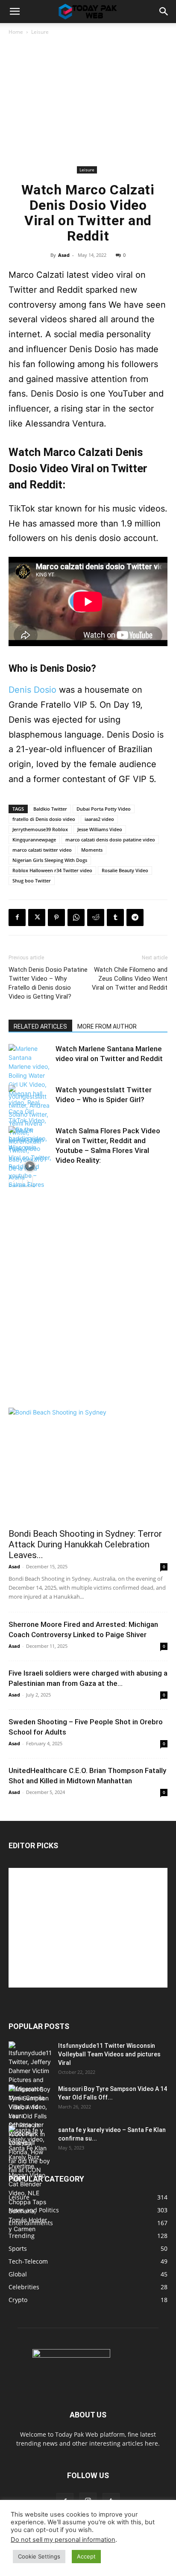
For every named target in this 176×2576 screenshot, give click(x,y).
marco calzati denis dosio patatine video (110, 840)
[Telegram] (135, 917)
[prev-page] (14, 1182)
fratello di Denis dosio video (44, 819)
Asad (64, 255)
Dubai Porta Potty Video (104, 809)
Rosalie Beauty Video (125, 870)
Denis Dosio (32, 690)
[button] (15, 12)
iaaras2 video (99, 819)
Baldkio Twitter (50, 809)
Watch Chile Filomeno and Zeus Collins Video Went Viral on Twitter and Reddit (130, 979)
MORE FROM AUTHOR (107, 1026)
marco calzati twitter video (42, 850)
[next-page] (28, 1182)
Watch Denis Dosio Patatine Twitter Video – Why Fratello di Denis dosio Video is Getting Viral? (48, 983)
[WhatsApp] (76, 917)
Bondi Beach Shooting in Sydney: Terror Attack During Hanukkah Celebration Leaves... (85, 1544)
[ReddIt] (96, 917)
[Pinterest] (56, 917)
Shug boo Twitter (32, 881)
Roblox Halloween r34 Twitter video (52, 870)
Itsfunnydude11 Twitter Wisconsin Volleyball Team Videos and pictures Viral (109, 2054)
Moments (92, 850)
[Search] (164, 12)
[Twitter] (37, 917)
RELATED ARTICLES (40, 1026)
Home (16, 32)
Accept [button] (86, 2556)
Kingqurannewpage (34, 840)
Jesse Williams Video (100, 829)
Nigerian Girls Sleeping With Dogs (50, 860)
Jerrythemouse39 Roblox (40, 829)
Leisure (40, 32)
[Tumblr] (115, 917)
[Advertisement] (88, 102)
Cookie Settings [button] (39, 2556)
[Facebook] (17, 917)
